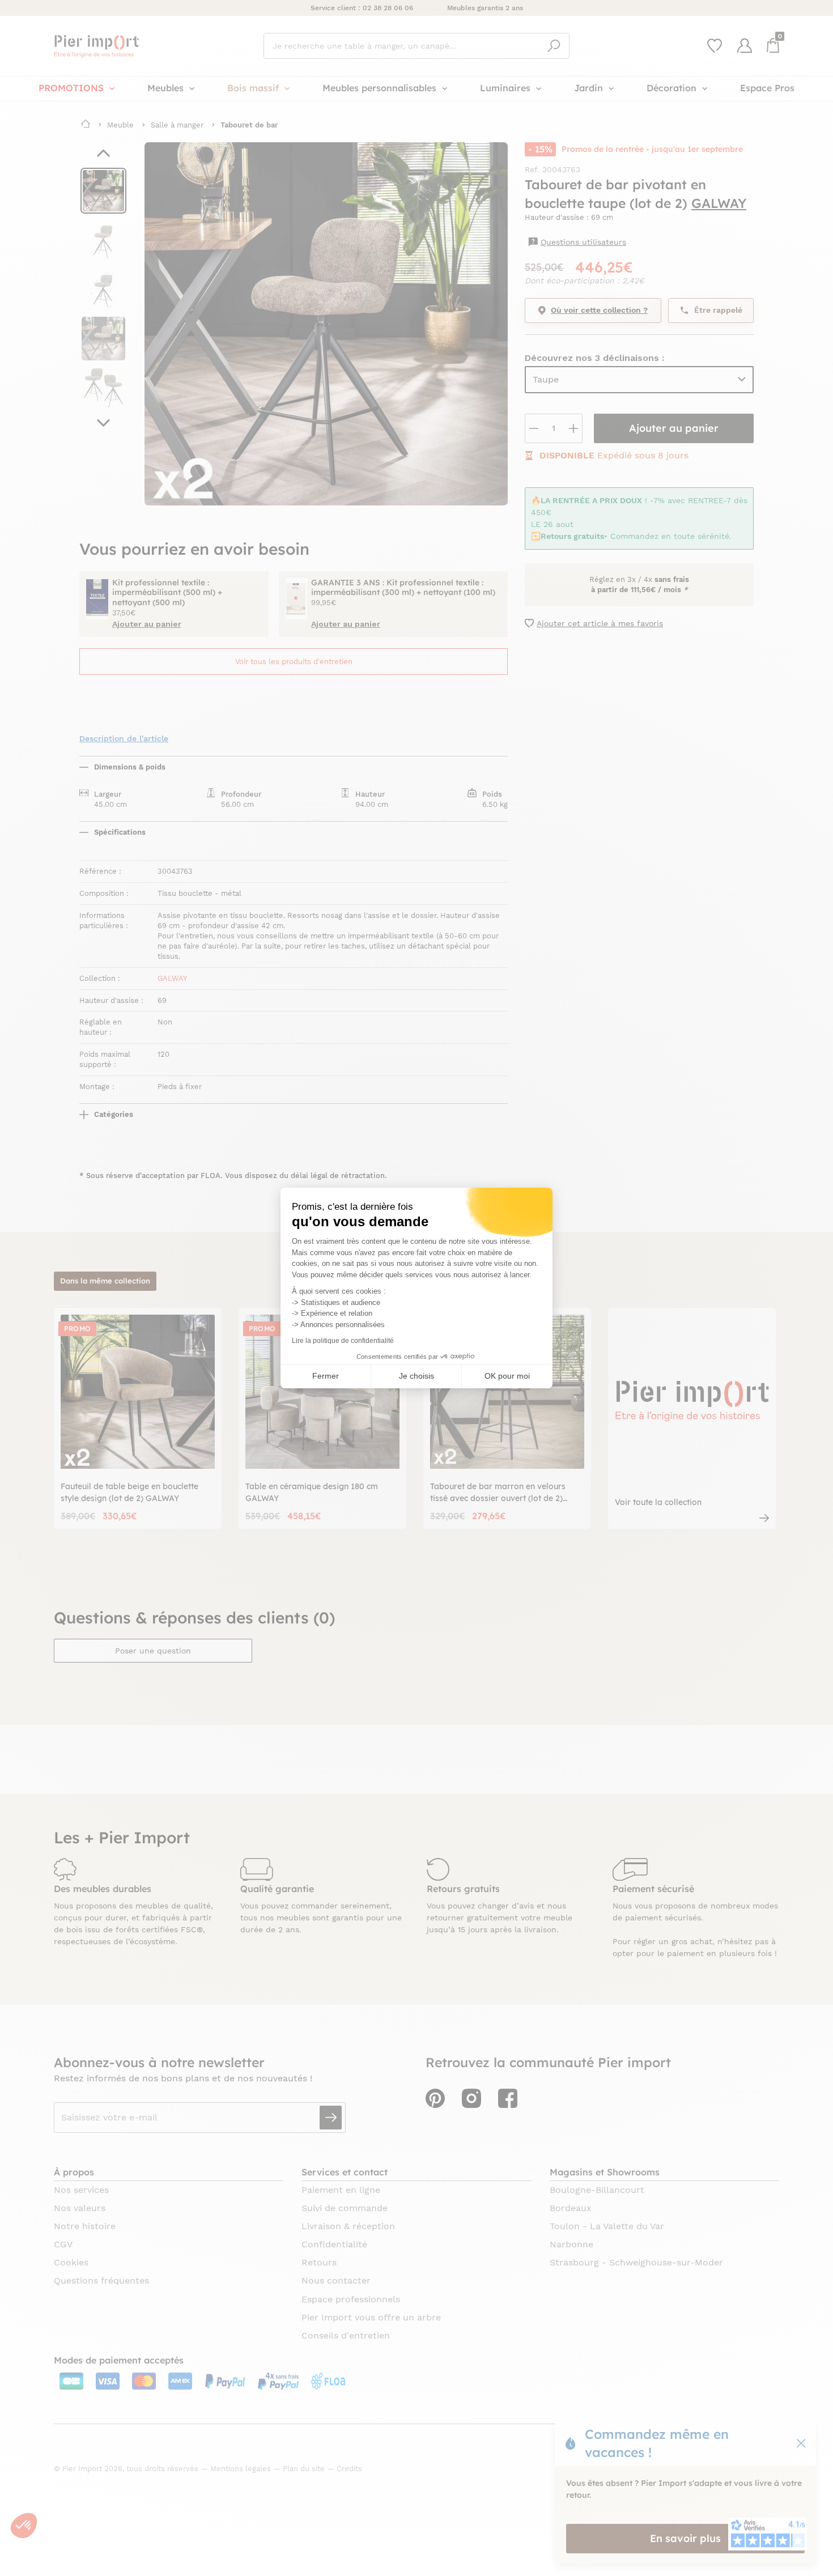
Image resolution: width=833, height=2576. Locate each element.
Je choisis (416, 1376)
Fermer (326, 1376)
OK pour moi (507, 1376)
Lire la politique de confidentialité (343, 1341)
